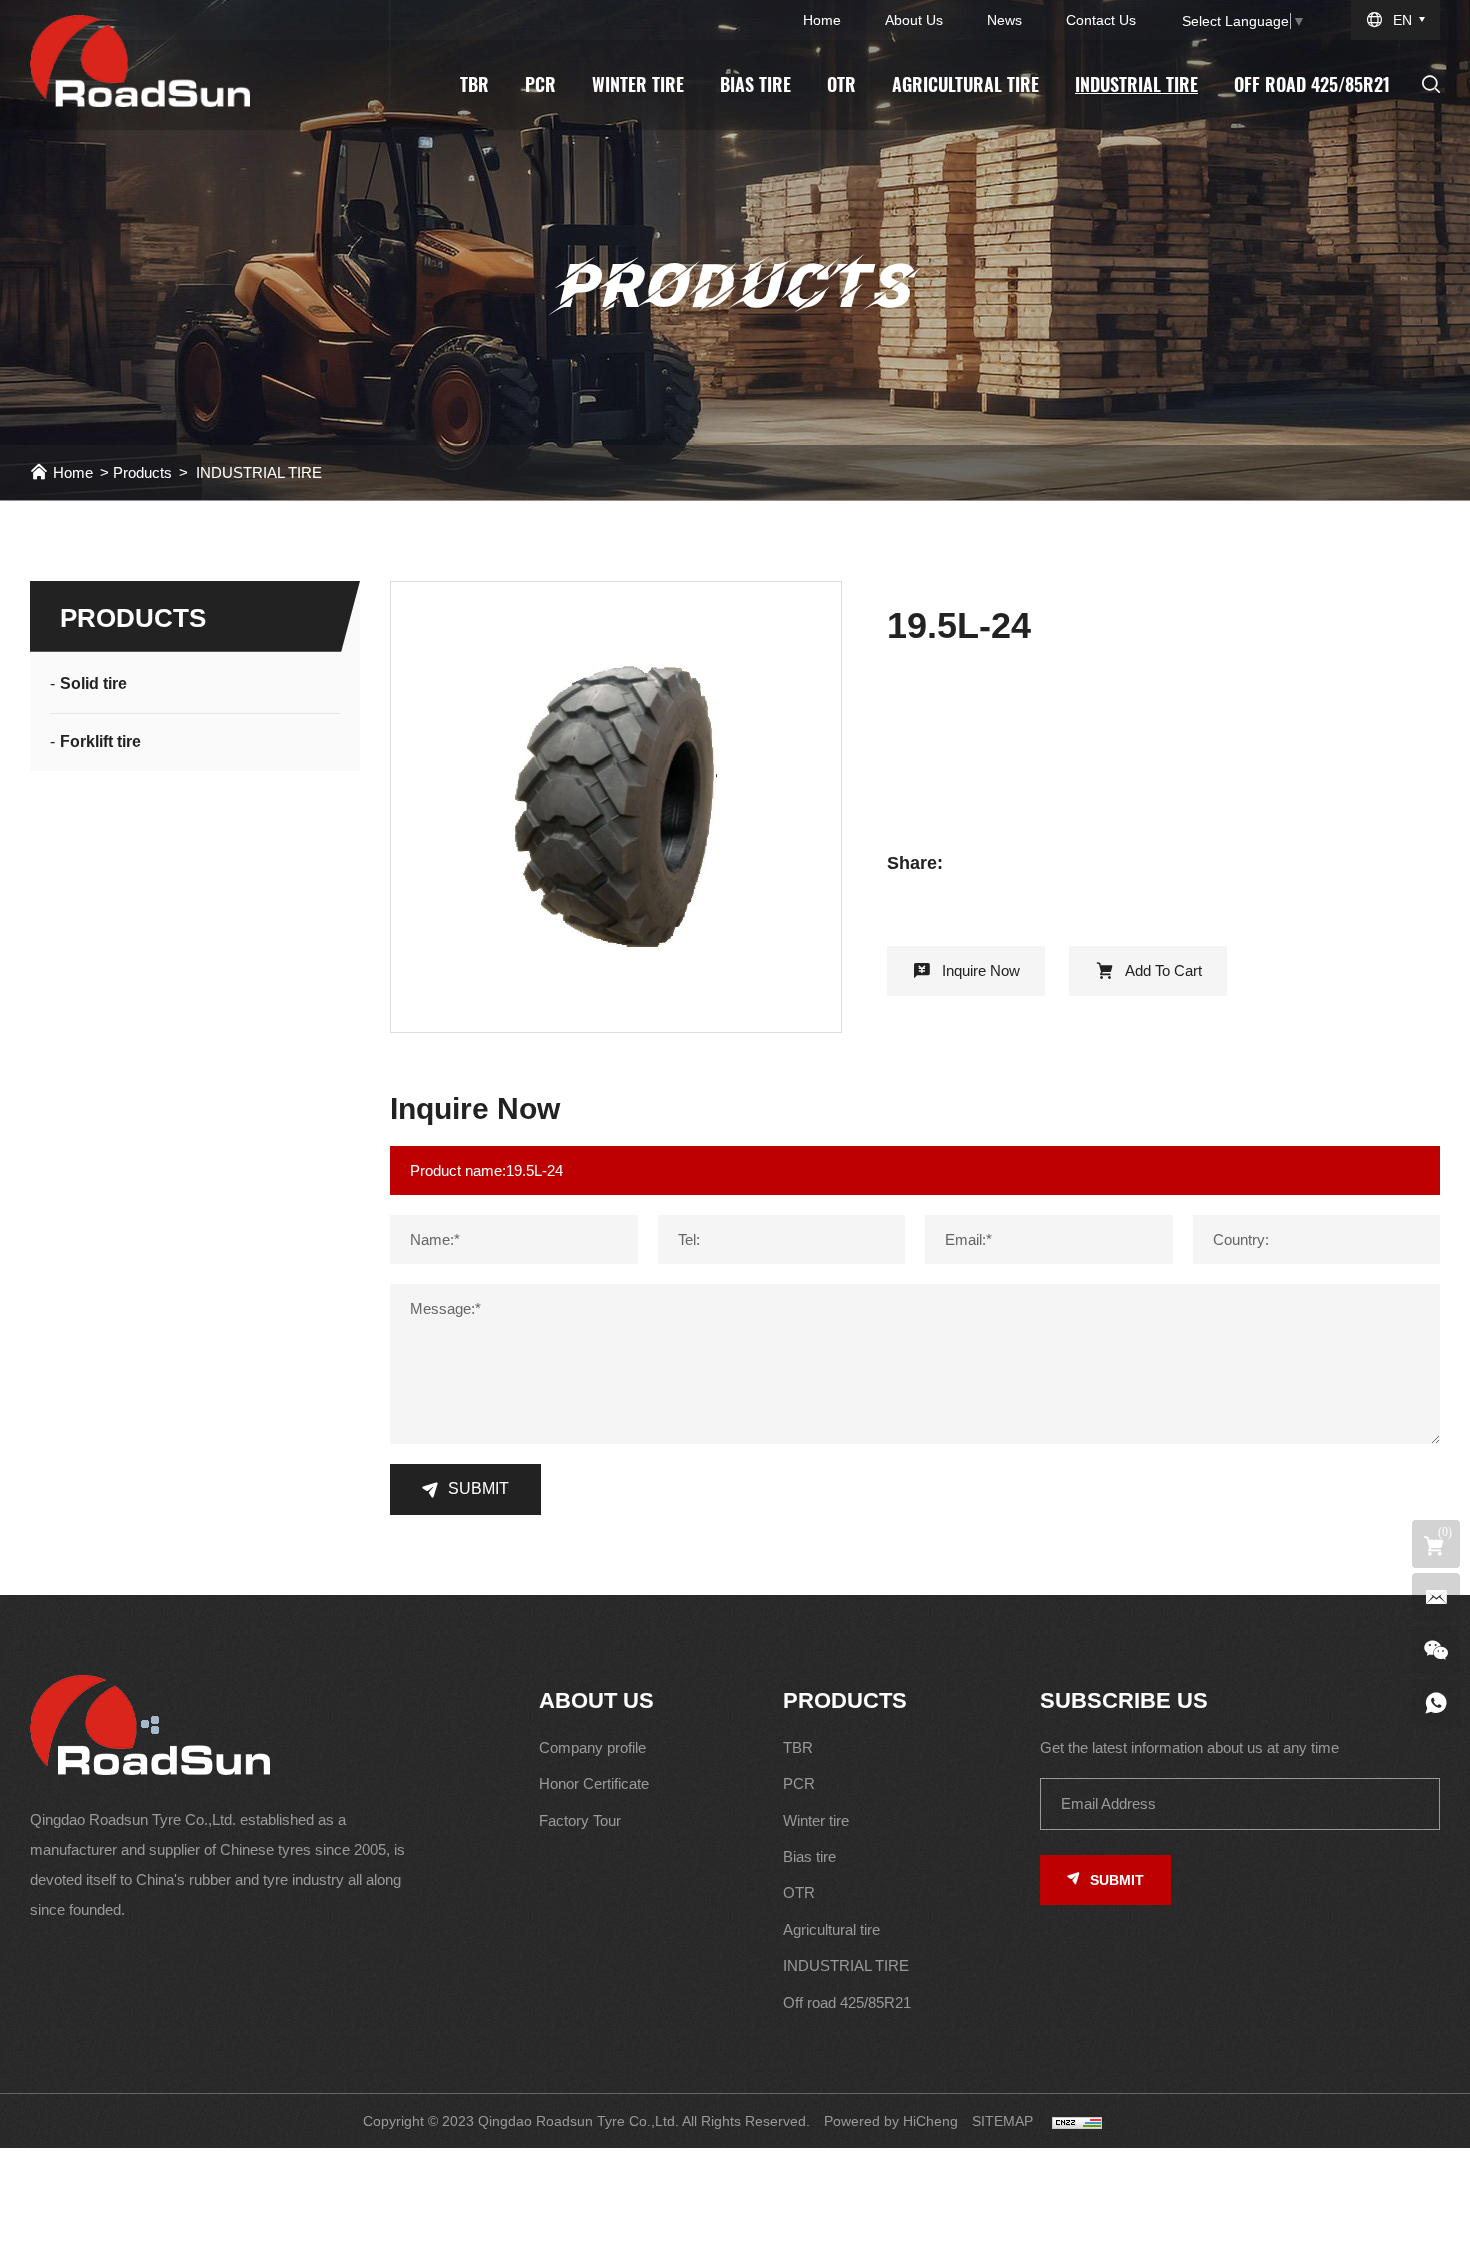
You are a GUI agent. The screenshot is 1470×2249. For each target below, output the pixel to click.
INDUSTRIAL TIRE (1136, 84)
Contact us (1101, 20)
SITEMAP (1002, 2121)
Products (142, 472)
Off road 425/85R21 (1312, 84)
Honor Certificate (594, 1783)
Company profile (592, 1747)
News (1004, 20)
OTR (841, 84)
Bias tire (755, 84)
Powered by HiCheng (891, 2121)
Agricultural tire (965, 84)
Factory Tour (580, 1820)
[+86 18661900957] (1436, 1703)
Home (822, 20)
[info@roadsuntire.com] (1436, 1597)
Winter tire (638, 84)
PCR (540, 84)
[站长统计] (1077, 2121)
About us (914, 20)
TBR (474, 84)
